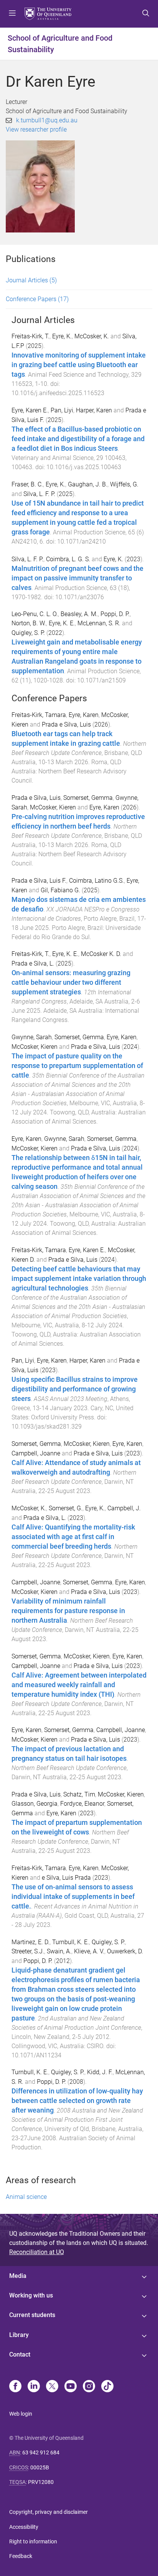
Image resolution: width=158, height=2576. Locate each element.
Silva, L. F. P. (39, 494)
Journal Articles (31, 280)
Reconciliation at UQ (37, 2252)
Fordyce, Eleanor (82, 1804)
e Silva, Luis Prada (66, 1878)
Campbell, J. (124, 1508)
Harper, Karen (94, 410)
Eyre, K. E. (62, 623)
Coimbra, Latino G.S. (96, 881)
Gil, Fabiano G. (60, 890)
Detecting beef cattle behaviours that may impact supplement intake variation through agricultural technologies (79, 1279)
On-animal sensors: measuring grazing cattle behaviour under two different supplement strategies (71, 982)
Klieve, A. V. (89, 1951)
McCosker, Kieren (53, 807)
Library (19, 2335)
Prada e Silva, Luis (66, 724)
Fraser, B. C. (27, 484)
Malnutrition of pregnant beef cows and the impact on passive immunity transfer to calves (77, 578)
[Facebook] (15, 2387)
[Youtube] (71, 2387)
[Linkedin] (34, 2387)
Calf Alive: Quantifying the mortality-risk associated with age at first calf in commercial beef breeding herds (73, 1537)
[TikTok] (107, 2387)
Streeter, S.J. (28, 1951)
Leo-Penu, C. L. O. (35, 614)
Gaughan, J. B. (88, 484)
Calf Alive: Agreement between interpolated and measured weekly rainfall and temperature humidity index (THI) (79, 1685)
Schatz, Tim (79, 1794)
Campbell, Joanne (36, 1453)
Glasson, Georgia (35, 1804)
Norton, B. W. (29, 623)
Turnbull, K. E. (71, 1942)
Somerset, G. (66, 1508)
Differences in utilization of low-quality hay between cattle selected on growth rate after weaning (77, 2101)
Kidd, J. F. (100, 2072)
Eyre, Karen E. (30, 410)
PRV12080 (41, 2482)
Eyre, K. (62, 336)
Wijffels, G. (124, 484)
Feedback (21, 2556)
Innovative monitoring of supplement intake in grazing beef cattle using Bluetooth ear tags (79, 365)
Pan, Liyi (62, 410)
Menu (12, 14)
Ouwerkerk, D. (125, 1951)
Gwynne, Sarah (32, 1037)
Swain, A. (59, 1951)
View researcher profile (36, 129)
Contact (20, 2354)
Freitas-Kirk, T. (30, 336)
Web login (21, 2414)
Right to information (33, 2541)
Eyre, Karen (84, 715)
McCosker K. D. (101, 954)
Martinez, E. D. (30, 1942)
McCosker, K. (92, 336)
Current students (32, 2315)
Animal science (26, 2197)
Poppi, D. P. (115, 614)
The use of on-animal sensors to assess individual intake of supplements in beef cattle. (73, 1897)
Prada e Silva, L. (33, 963)
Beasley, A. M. (79, 614)
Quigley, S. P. (28, 633)
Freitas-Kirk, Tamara (39, 715)
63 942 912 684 (41, 2452)
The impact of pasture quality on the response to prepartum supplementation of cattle (77, 1066)
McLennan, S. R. (99, 623)
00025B (40, 2467)
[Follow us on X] (52, 2387)
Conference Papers (37, 299)
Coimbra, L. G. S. (68, 559)
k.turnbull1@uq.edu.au (47, 120)
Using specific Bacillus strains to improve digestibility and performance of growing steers (75, 1389)
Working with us (31, 2295)
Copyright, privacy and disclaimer (49, 2512)
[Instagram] (89, 2387)
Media (18, 2276)
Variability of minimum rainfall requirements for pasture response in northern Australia (68, 1611)
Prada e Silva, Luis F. (39, 881)
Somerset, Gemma (88, 798)
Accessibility (24, 2527)
